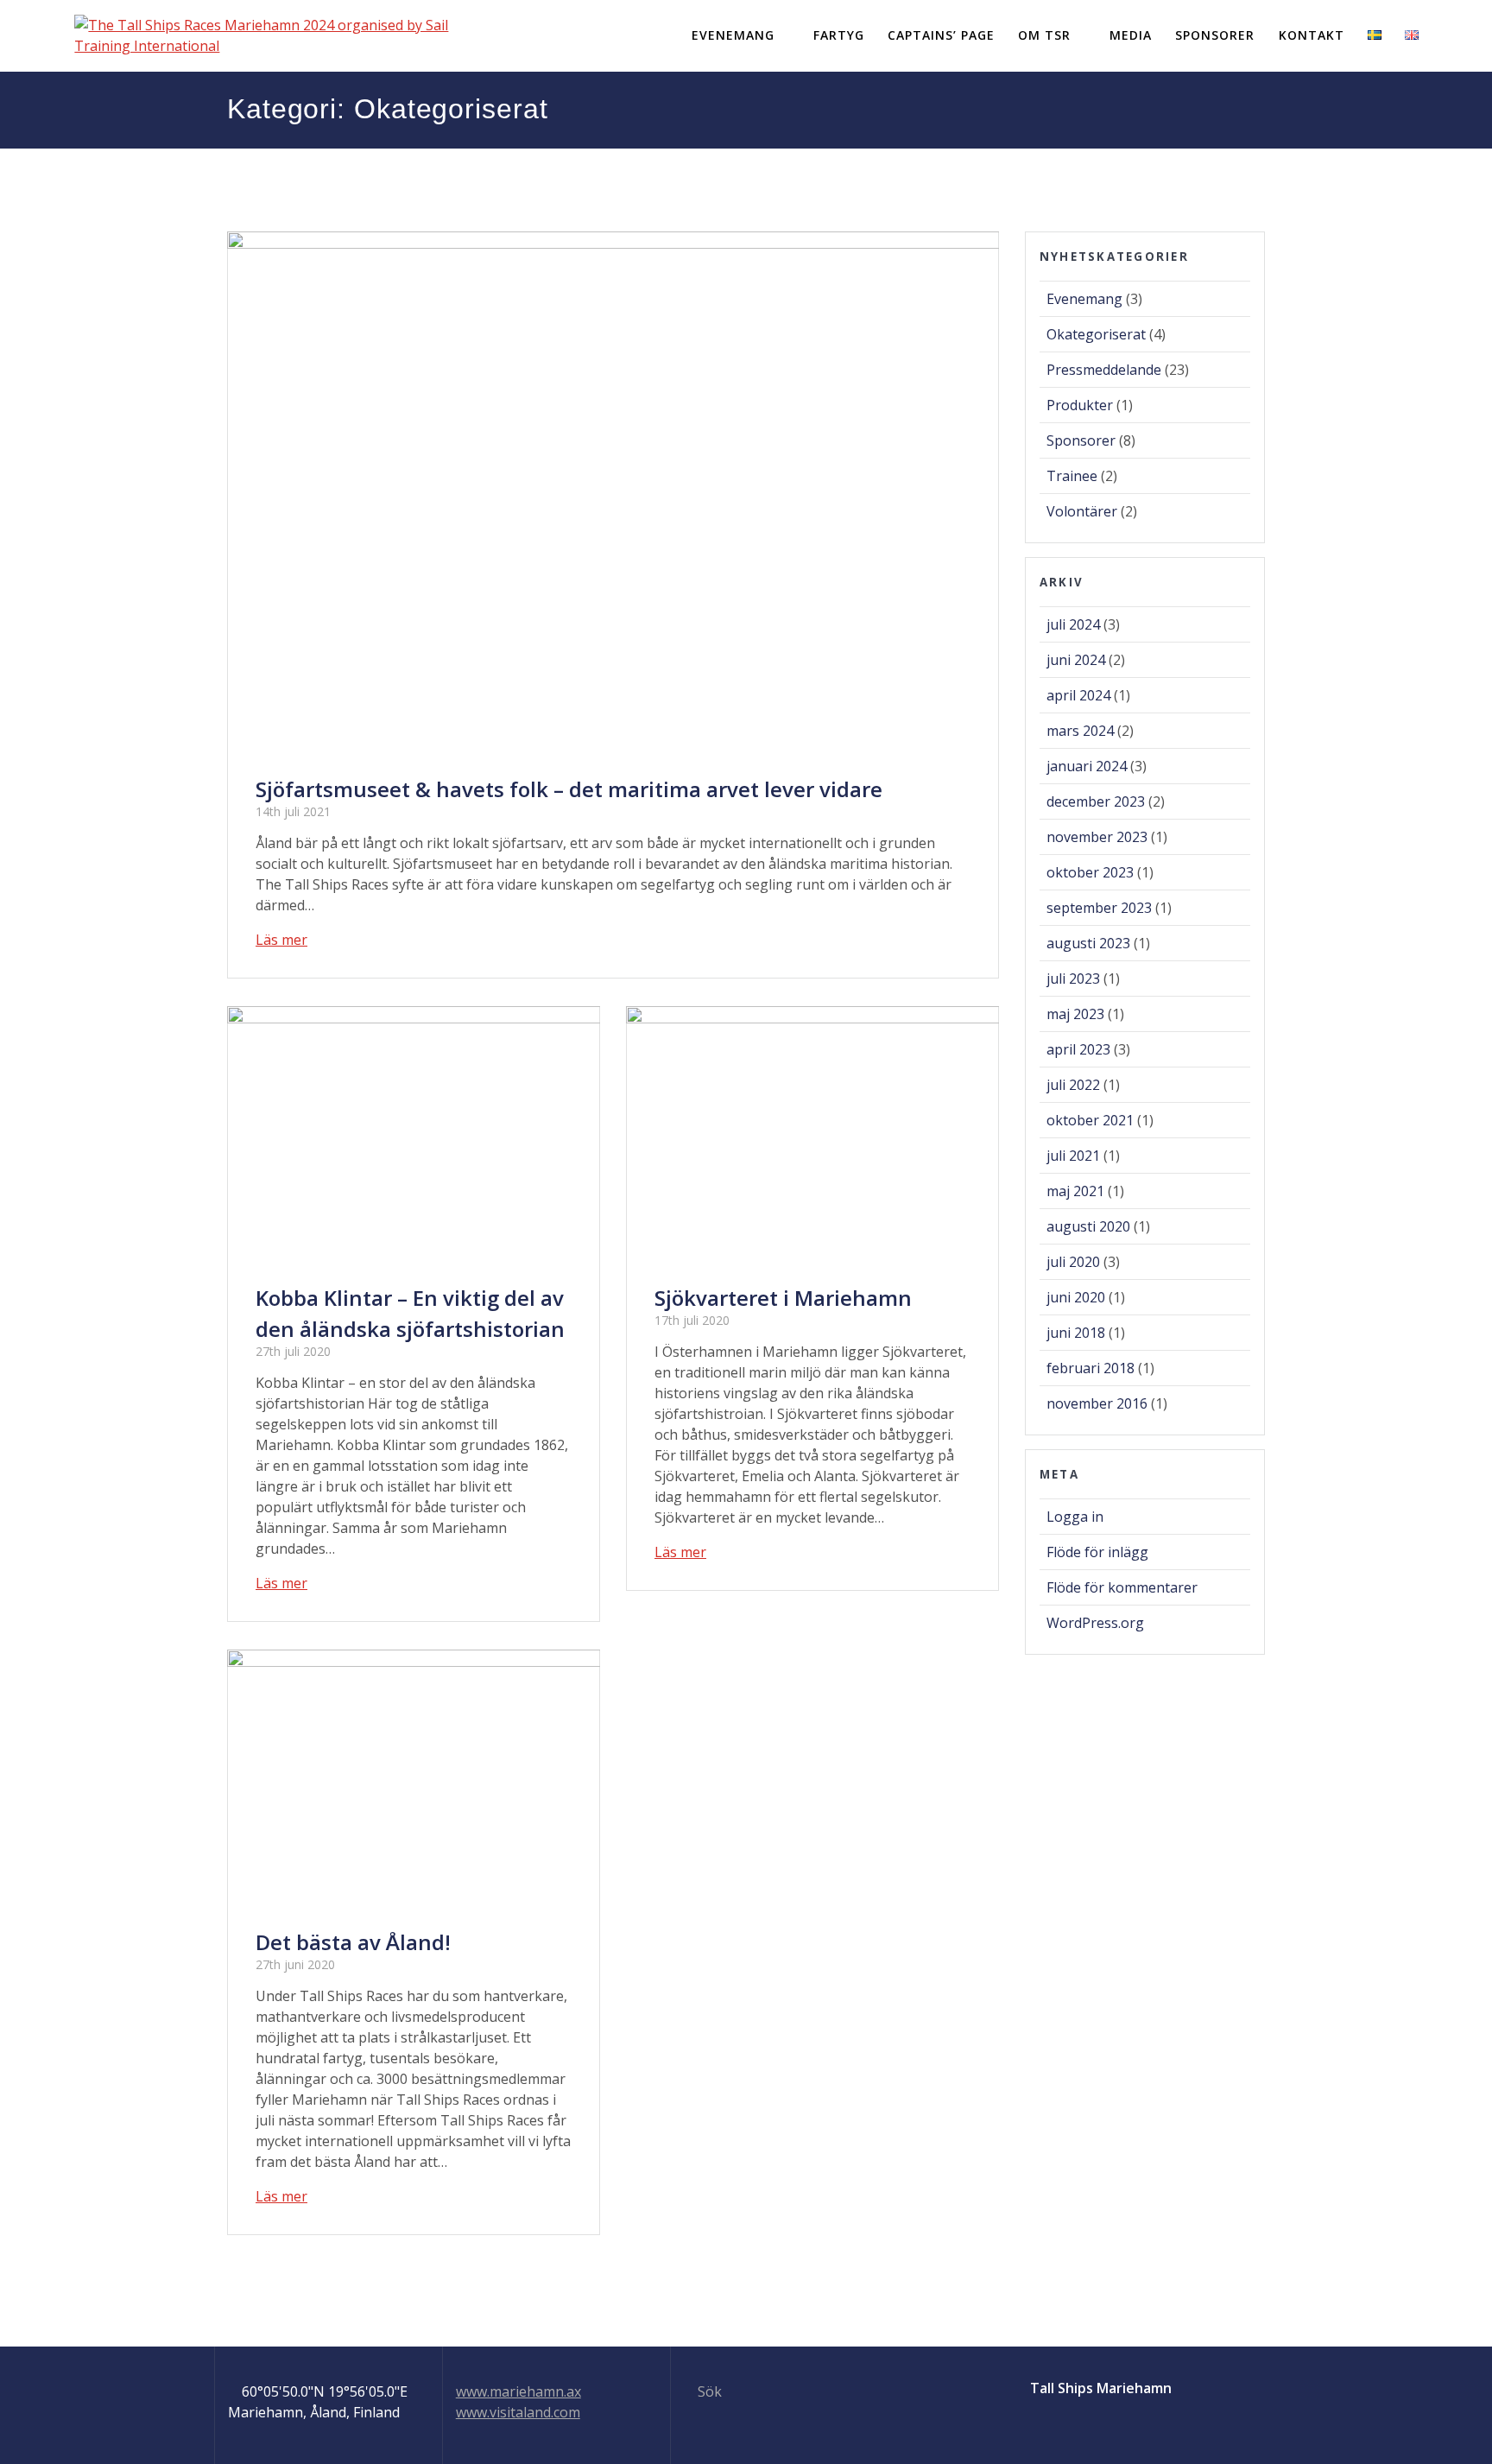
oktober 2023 (1090, 872)
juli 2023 (1073, 979)
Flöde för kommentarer (1122, 1587)
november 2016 (1097, 1403)
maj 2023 (1075, 1014)
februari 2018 (1091, 1368)
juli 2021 (1073, 1156)
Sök (708, 2391)
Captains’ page (941, 35)
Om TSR (1044, 35)
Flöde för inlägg (1097, 1552)
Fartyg (839, 35)
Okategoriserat (1096, 334)
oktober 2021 (1090, 1120)
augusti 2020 (1088, 1226)
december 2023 (1096, 801)
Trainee (1072, 476)
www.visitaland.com (518, 2412)
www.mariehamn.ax (518, 2391)
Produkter (1080, 405)
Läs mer (281, 940)
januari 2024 (1087, 766)
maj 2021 (1075, 1191)
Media (1131, 35)
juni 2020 (1076, 1297)
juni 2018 (1076, 1333)
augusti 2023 (1088, 943)
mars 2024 (1080, 731)
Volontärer (1082, 511)
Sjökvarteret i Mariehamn (783, 1298)
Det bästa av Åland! (353, 1942)
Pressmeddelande (1104, 370)
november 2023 (1097, 837)
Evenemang (733, 35)
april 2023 (1078, 1049)
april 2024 (1078, 695)
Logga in (1075, 1517)
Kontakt (1312, 35)
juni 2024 (1076, 660)
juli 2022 (1073, 1085)
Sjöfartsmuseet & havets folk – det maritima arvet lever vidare (569, 789)
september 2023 (1099, 908)
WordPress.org (1095, 1623)
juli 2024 (1073, 624)
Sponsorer (1215, 35)
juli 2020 (1073, 1262)
